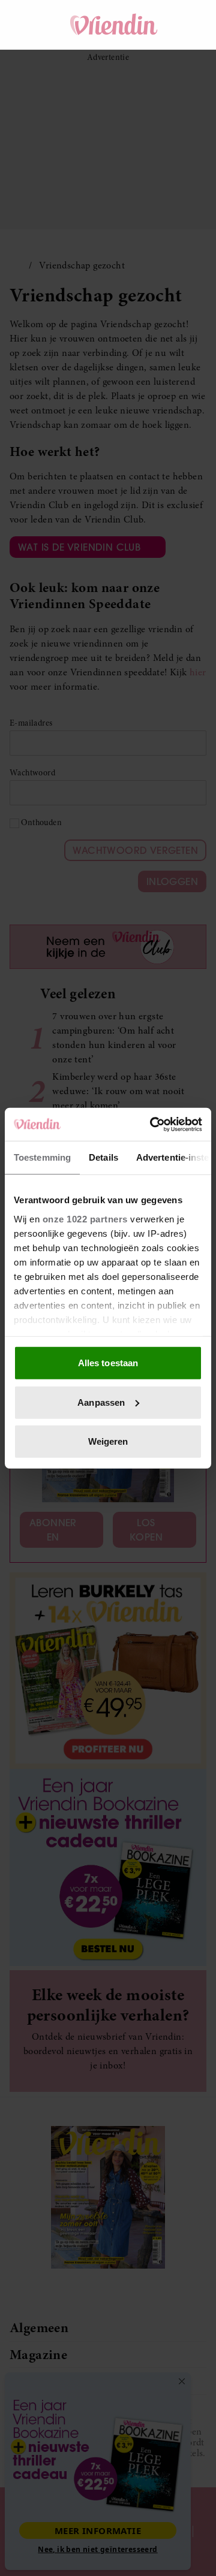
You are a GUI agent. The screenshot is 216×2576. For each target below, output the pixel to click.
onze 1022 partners (85, 1218)
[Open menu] (30, 25)
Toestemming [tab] (42, 1157)
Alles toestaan (108, 1363)
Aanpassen (101, 1402)
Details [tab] (103, 1157)
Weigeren (108, 1441)
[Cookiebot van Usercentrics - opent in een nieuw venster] (152, 1124)
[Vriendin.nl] (114, 25)
